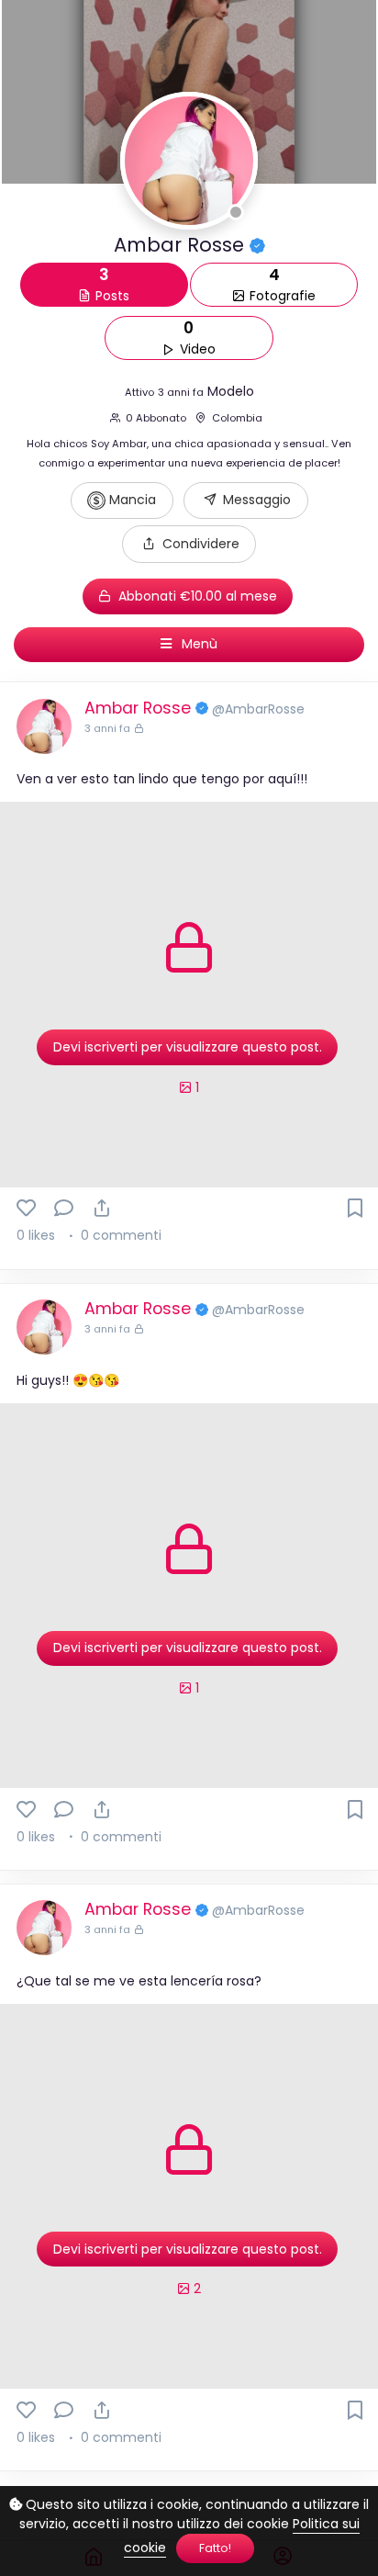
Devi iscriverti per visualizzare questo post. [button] (188, 1047)
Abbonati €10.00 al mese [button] (196, 596)
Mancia (131, 500)
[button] (189, 544)
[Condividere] (101, 1208)
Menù (198, 644)
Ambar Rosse (140, 708)
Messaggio (255, 500)
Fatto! (215, 2548)
